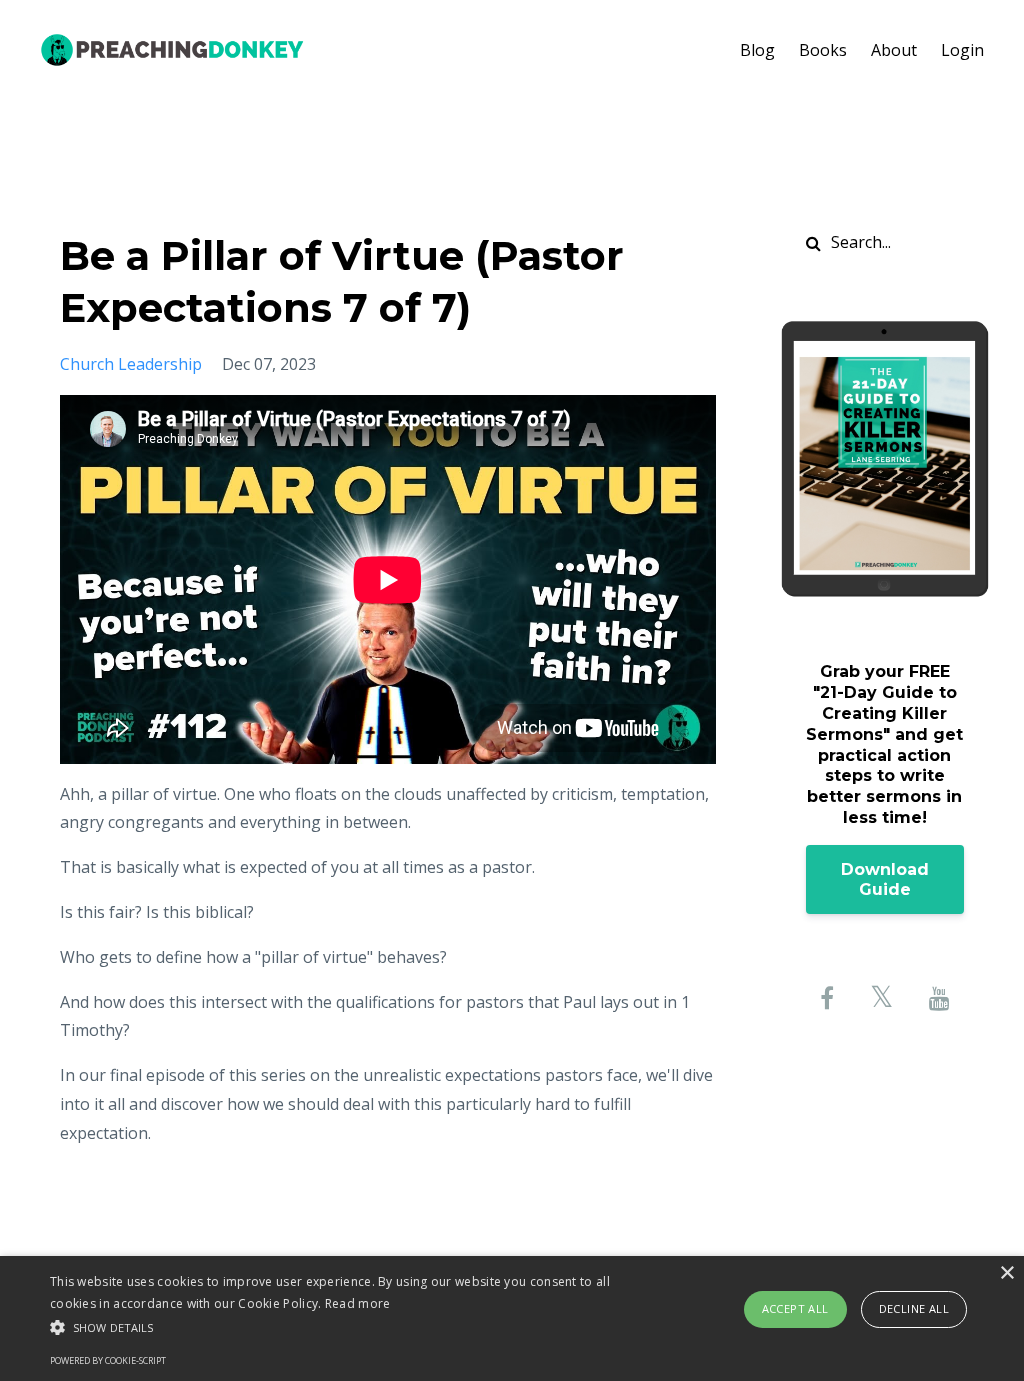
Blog (757, 50)
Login (962, 50)
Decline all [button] (914, 1308)
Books (823, 50)
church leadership (131, 364)
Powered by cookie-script (108, 1360)
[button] (350, 1327)
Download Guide (885, 879)
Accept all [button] (795, 1308)
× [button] (1006, 1273)
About (894, 50)
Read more (358, 1303)
